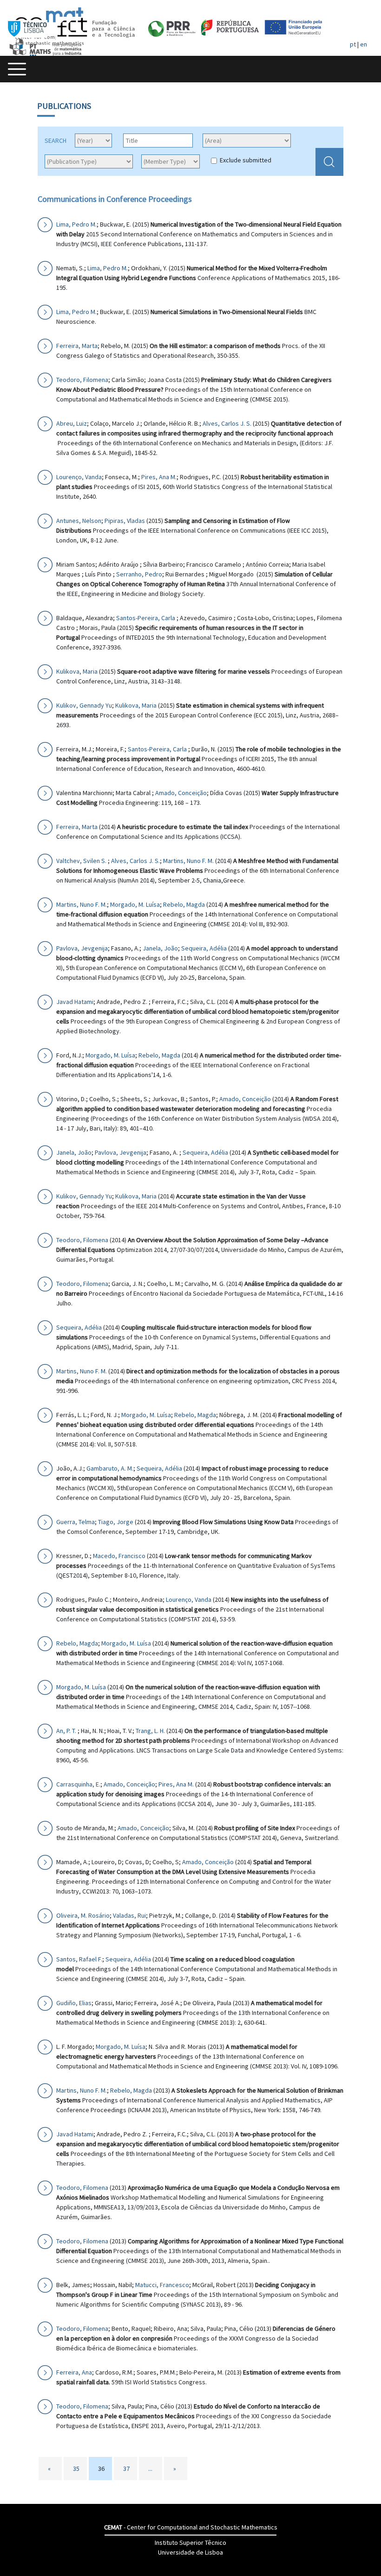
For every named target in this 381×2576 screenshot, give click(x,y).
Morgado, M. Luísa (135, 904)
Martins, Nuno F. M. (188, 861)
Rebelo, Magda (184, 904)
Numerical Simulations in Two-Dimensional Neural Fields (227, 312)
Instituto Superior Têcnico (190, 2543)
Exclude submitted (246, 160)
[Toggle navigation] (17, 69)
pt (353, 44)
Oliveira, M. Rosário (83, 1915)
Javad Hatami (75, 1002)
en (364, 44)
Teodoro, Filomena (82, 380)
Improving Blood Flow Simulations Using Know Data (223, 1522)
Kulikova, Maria (77, 671)
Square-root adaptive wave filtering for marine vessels (194, 671)
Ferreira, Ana (74, 2372)
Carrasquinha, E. (78, 1784)
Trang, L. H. (150, 1731)
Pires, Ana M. (159, 477)
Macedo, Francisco (119, 1556)
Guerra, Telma (76, 1522)
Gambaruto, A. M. (110, 1468)
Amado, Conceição (181, 793)
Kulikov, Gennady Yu (84, 705)
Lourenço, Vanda (79, 477)
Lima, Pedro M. (76, 224)
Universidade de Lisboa (190, 2552)
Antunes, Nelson (79, 521)
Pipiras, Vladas (125, 521)
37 (126, 2469)
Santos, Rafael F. (79, 1959)
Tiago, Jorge (116, 1522)
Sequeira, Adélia (204, 948)
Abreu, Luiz (72, 423)
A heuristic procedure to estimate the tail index (183, 827)
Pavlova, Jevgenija (82, 948)
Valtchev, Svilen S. (82, 861)
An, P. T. (67, 1731)
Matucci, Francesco (162, 2285)
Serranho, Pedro (139, 574)
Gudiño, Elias (74, 2003)
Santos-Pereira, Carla (146, 618)
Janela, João (160, 948)
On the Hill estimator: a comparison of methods (215, 346)
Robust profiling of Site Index (255, 1828)
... (150, 2469)
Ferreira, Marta (77, 346)
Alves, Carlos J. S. (227, 423)
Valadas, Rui (129, 1915)
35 (76, 2469)
